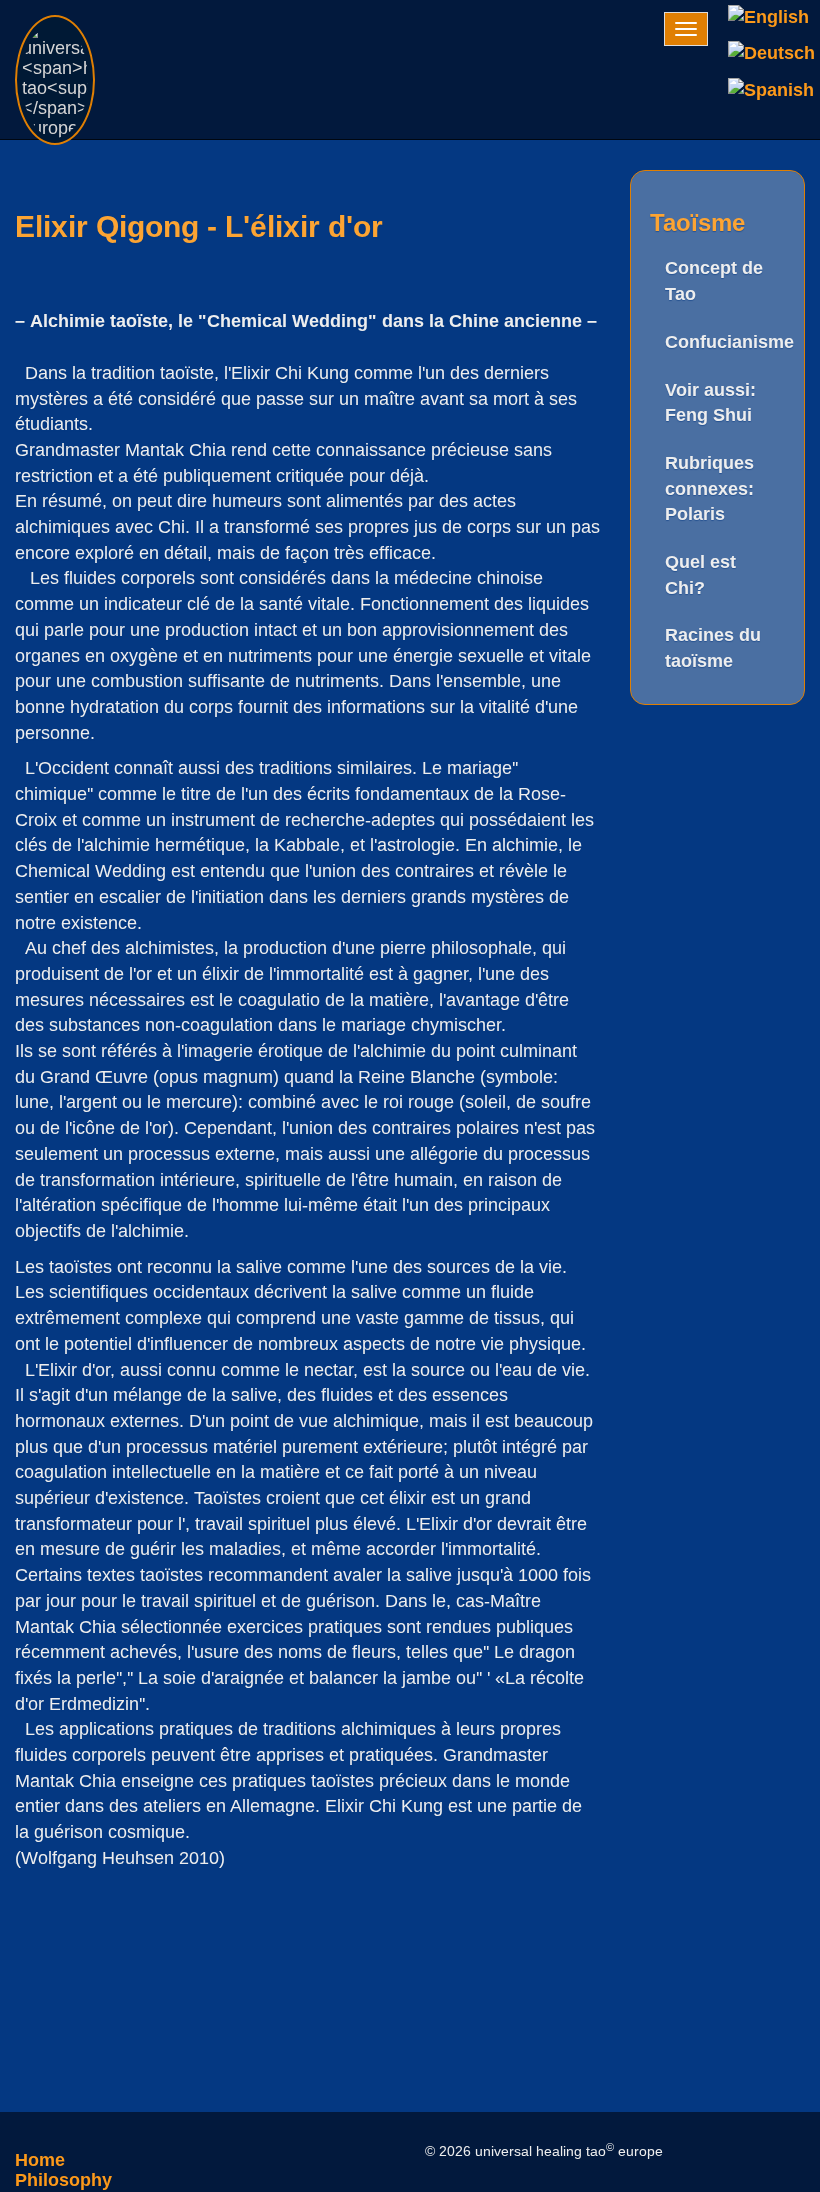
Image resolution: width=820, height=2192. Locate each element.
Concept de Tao (714, 281)
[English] (771, 18)
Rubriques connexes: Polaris (709, 488)
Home (40, 2160)
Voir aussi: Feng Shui (710, 403)
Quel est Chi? (700, 575)
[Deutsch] (771, 54)
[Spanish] (771, 90)
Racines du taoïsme (713, 648)
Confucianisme (725, 342)
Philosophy (63, 2180)
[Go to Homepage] (55, 25)
